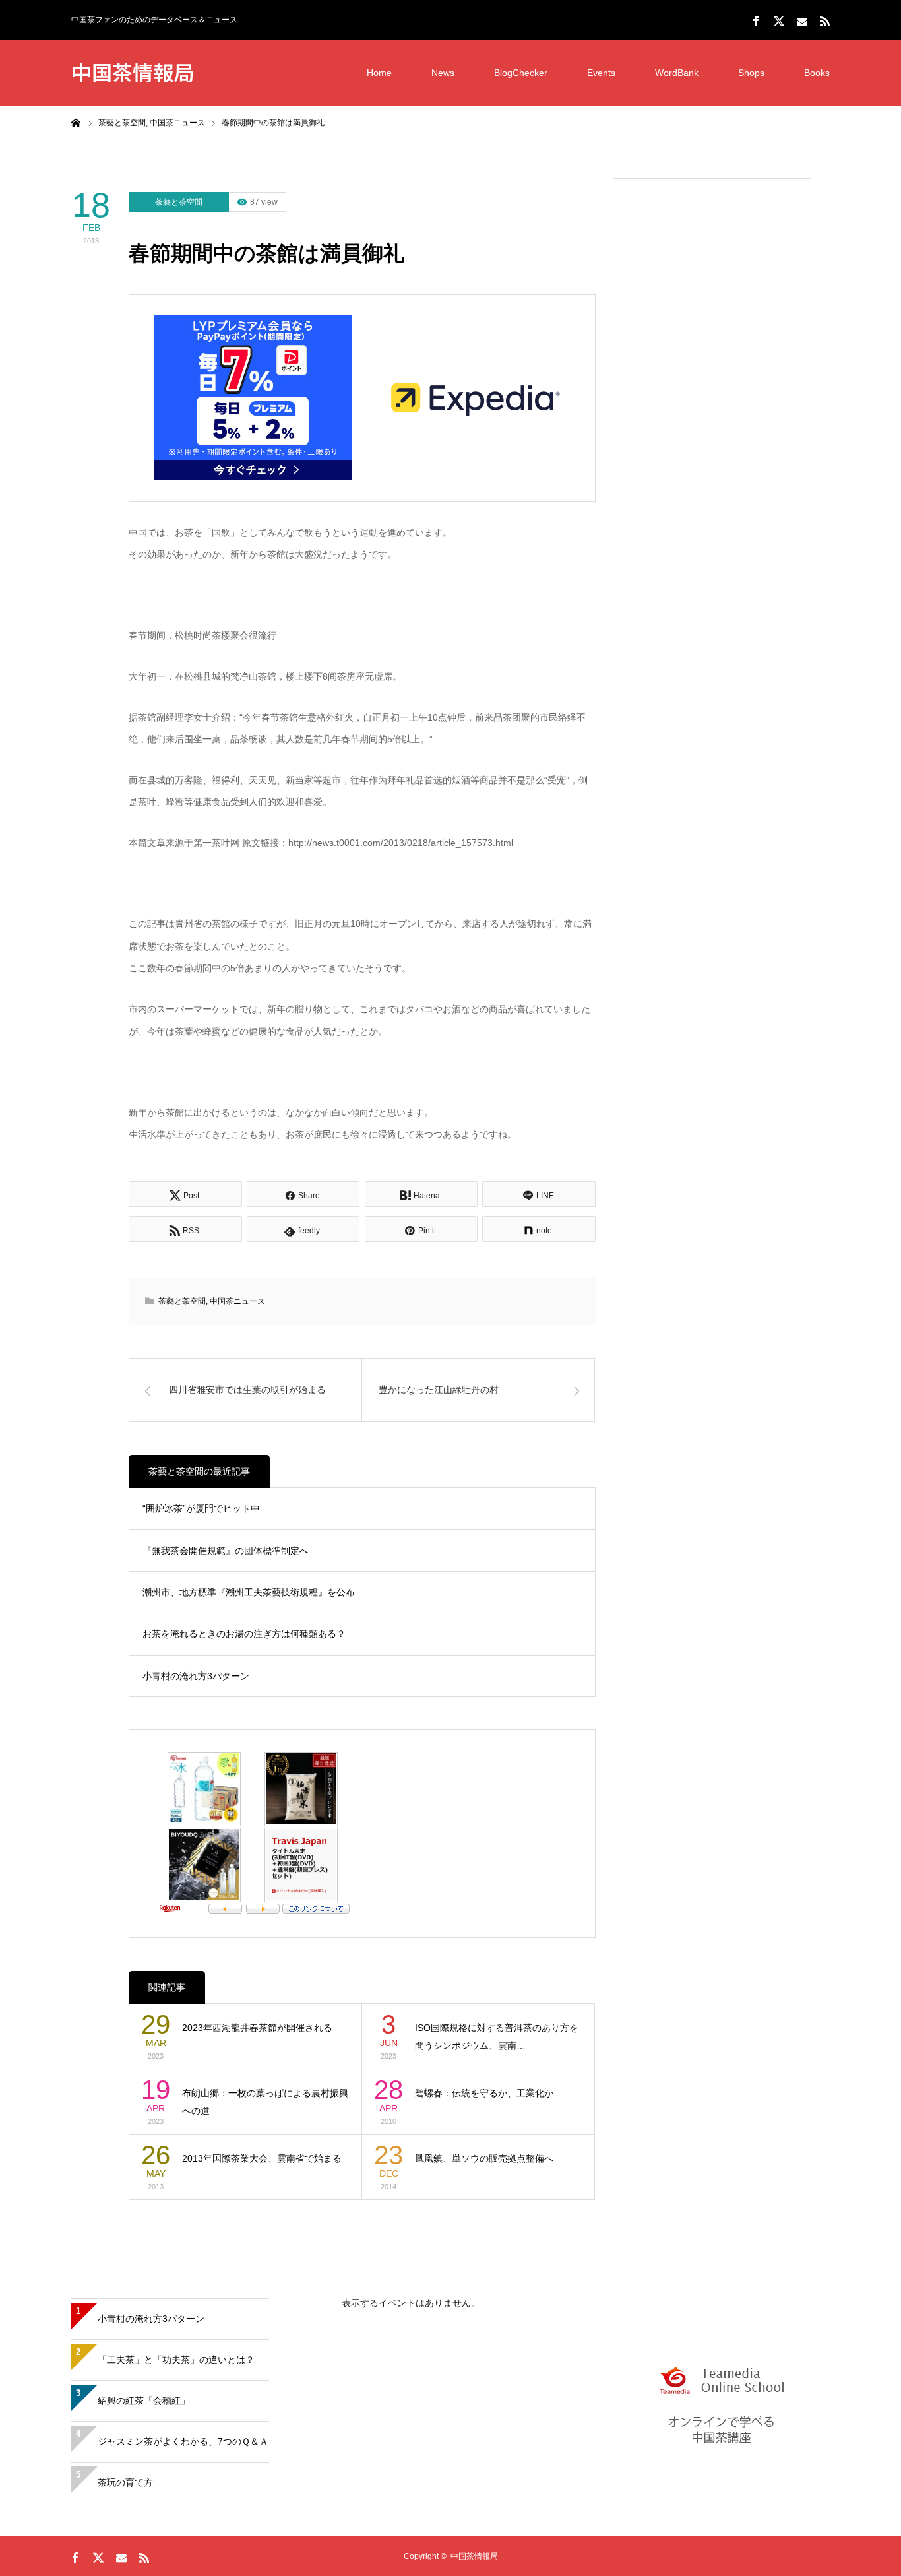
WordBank (677, 73)
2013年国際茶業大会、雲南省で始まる (262, 2158)
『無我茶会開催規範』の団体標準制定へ (226, 1551)
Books (817, 73)
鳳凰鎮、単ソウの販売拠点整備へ (484, 2158)
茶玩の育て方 (125, 2482)
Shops (751, 73)
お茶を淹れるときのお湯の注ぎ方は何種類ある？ (244, 1634)
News (443, 73)
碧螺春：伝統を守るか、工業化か (484, 2093)
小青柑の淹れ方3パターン (196, 1676)
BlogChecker (521, 73)
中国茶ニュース (237, 1301)
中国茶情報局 (133, 72)
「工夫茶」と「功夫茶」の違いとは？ (176, 2360)
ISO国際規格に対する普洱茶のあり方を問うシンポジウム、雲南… (497, 2037)
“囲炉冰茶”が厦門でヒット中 (201, 1508)
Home (379, 73)
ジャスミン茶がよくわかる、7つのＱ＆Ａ (183, 2441)
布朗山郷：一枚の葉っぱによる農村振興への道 (265, 2102)
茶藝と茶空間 (179, 202)
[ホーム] (76, 122)
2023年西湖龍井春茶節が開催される (257, 2028)
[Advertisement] (712, 390)
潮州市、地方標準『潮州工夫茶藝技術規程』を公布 (249, 1592)
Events (601, 73)
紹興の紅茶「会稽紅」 (144, 2400)
